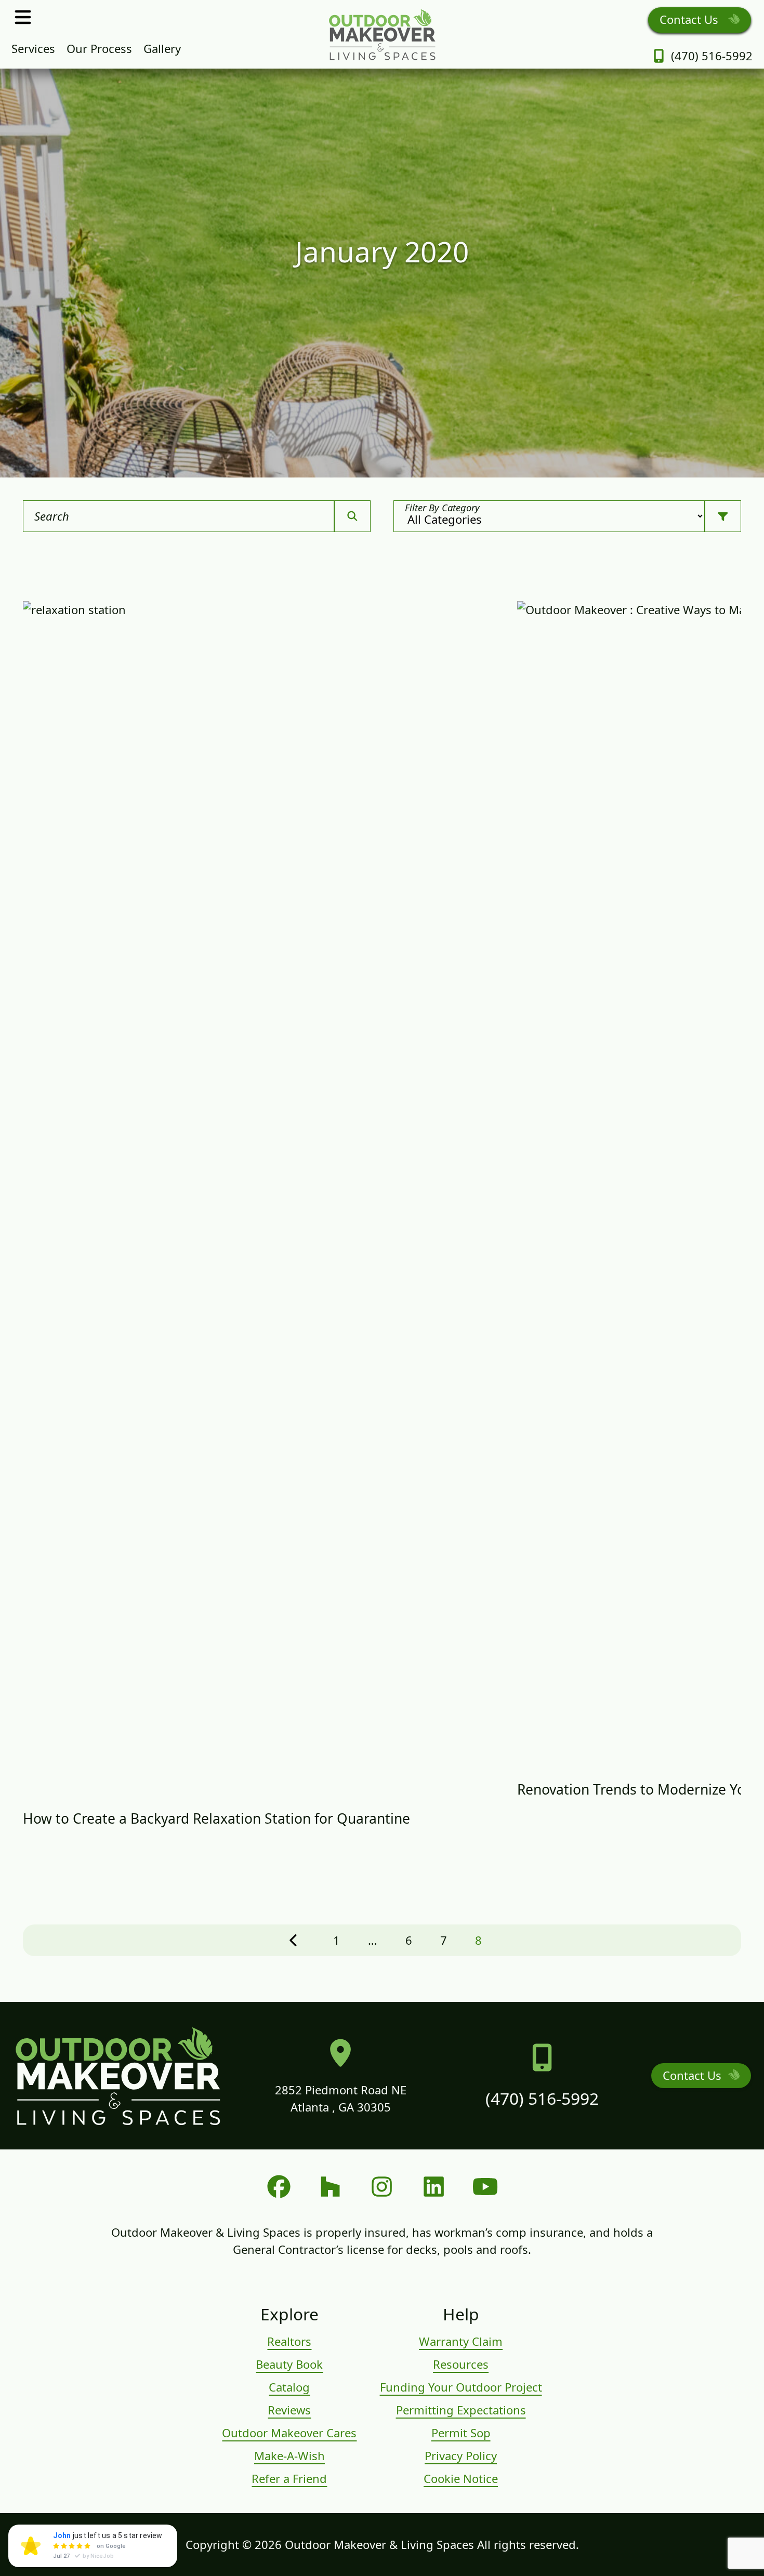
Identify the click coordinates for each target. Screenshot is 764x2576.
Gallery (162, 48)
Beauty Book (289, 2364)
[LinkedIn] (434, 2187)
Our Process (99, 48)
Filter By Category (442, 507)
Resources (461, 2364)
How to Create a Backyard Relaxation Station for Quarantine (216, 1818)
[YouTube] (485, 2187)
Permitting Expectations (461, 2410)
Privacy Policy (461, 2455)
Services (33, 48)
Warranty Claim (461, 2341)
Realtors (289, 2341)
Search (52, 516)
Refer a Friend (289, 2478)
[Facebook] (279, 2187)
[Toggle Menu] (23, 17)
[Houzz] (330, 2187)
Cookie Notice (461, 2478)
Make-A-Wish (289, 2455)
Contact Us (690, 19)
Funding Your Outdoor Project (461, 2387)
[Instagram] (382, 2187)
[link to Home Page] (382, 34)
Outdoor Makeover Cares (289, 2433)
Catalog (289, 2387)
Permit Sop (461, 2433)
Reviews (289, 2410)
